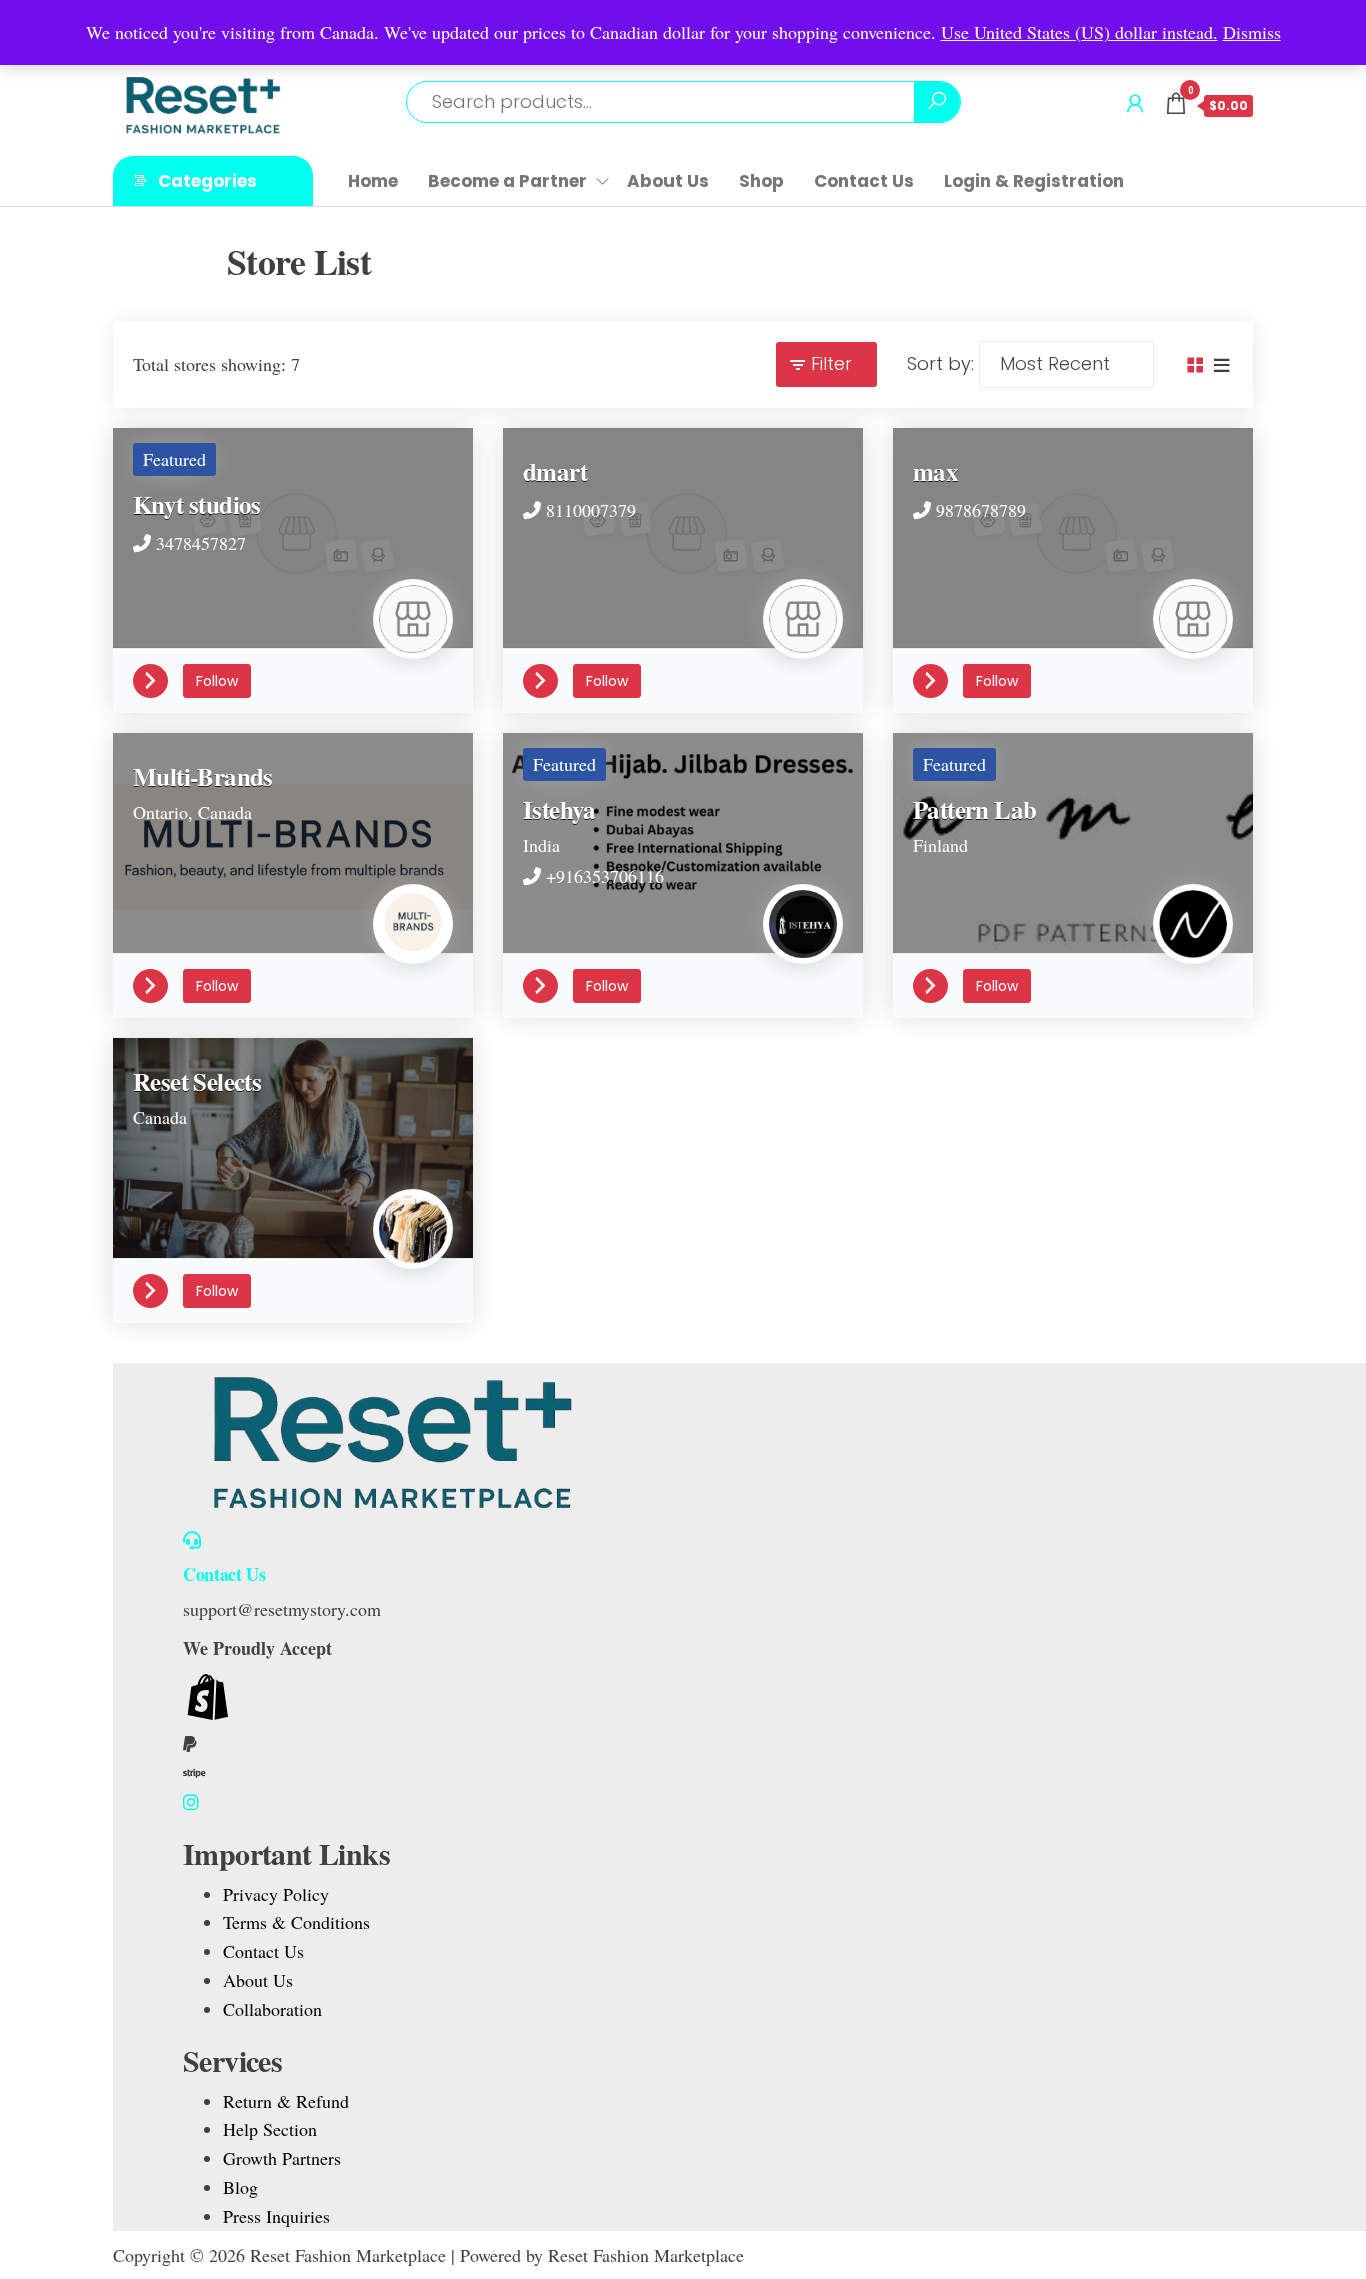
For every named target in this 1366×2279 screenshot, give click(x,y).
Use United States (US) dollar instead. (1079, 32)
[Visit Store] (158, 678)
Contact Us (864, 181)
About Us (668, 181)
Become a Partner (507, 181)
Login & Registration (1034, 181)
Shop (761, 181)
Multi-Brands (203, 776)
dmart (555, 471)
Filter (831, 363)
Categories (207, 181)
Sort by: (940, 363)
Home (373, 181)
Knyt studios (197, 504)
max (935, 471)
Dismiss (1252, 32)
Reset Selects (197, 1081)
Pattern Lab (974, 809)
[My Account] (1135, 103)
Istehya (559, 809)
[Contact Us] (192, 1540)
